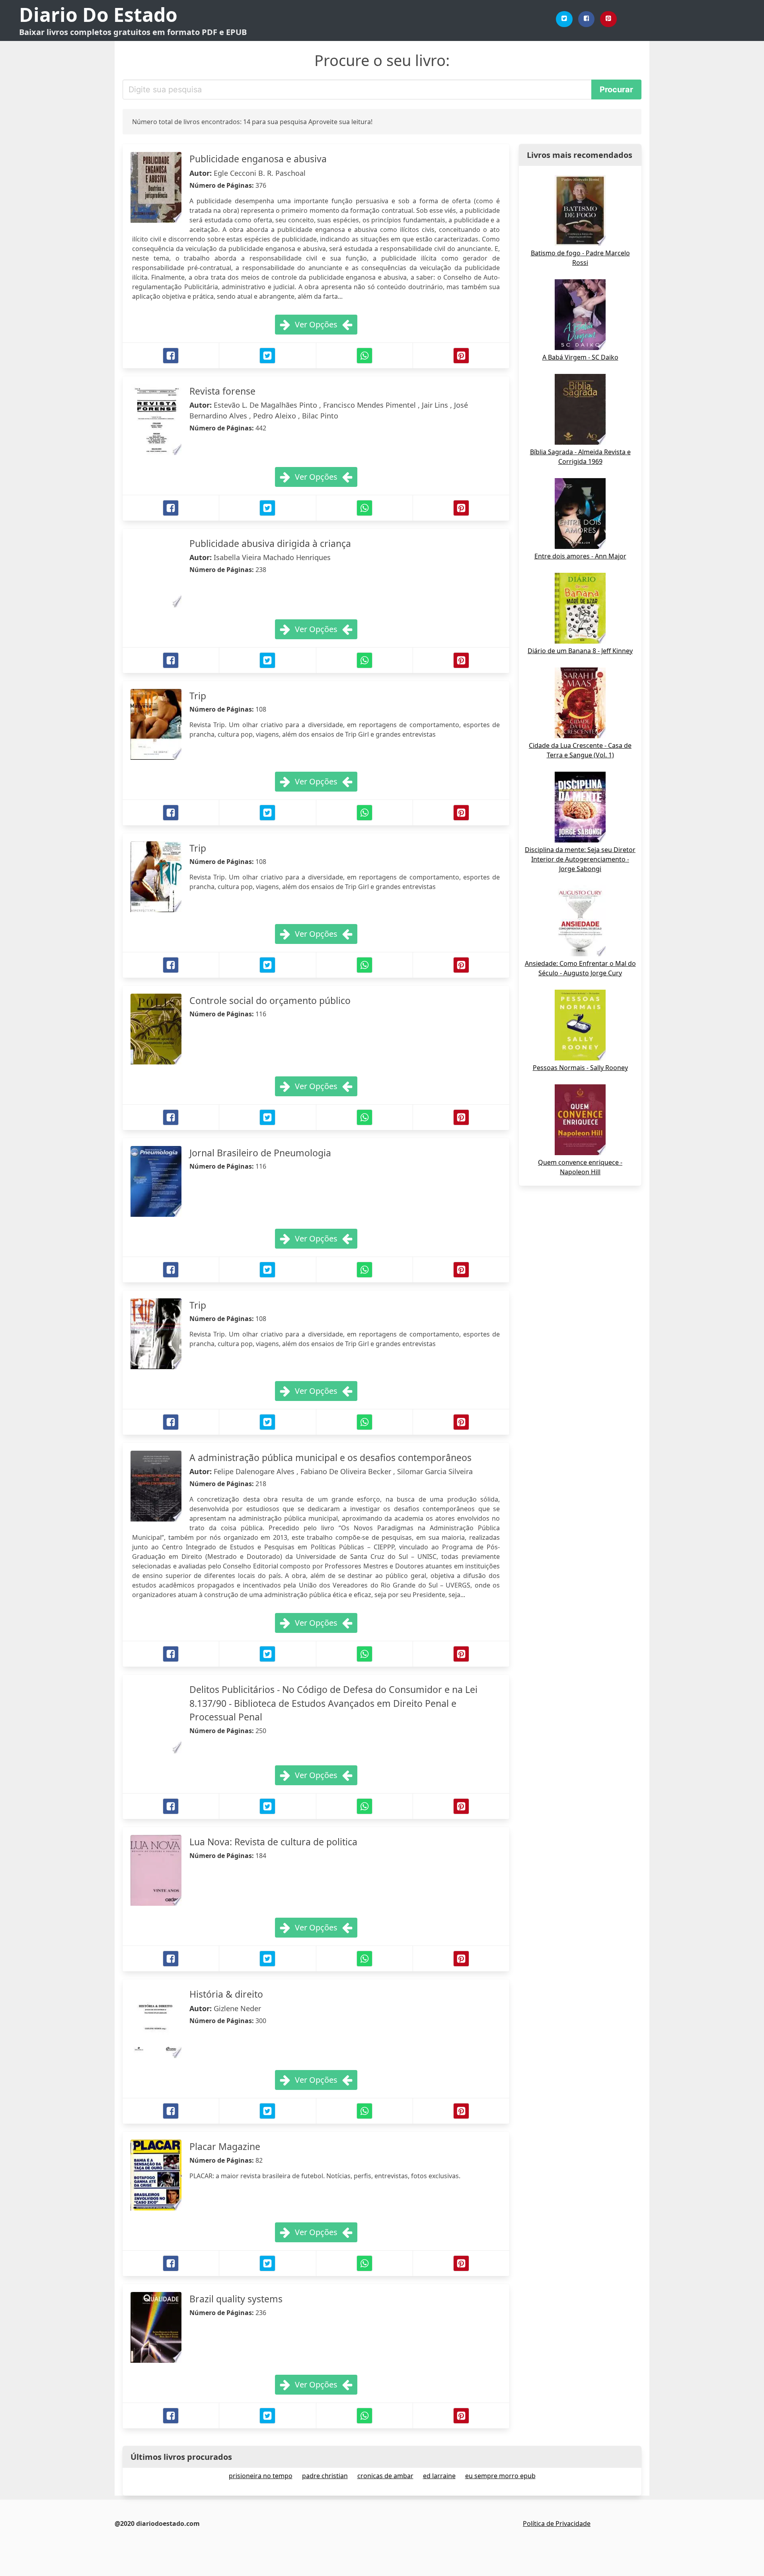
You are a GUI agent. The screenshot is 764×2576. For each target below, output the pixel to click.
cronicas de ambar (385, 2476)
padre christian (325, 2476)
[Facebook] (587, 19)
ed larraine (439, 2476)
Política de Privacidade (557, 2523)
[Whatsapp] (364, 356)
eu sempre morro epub (500, 2476)
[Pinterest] (608, 19)
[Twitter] (564, 19)
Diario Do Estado (98, 15)
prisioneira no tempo (261, 2476)
